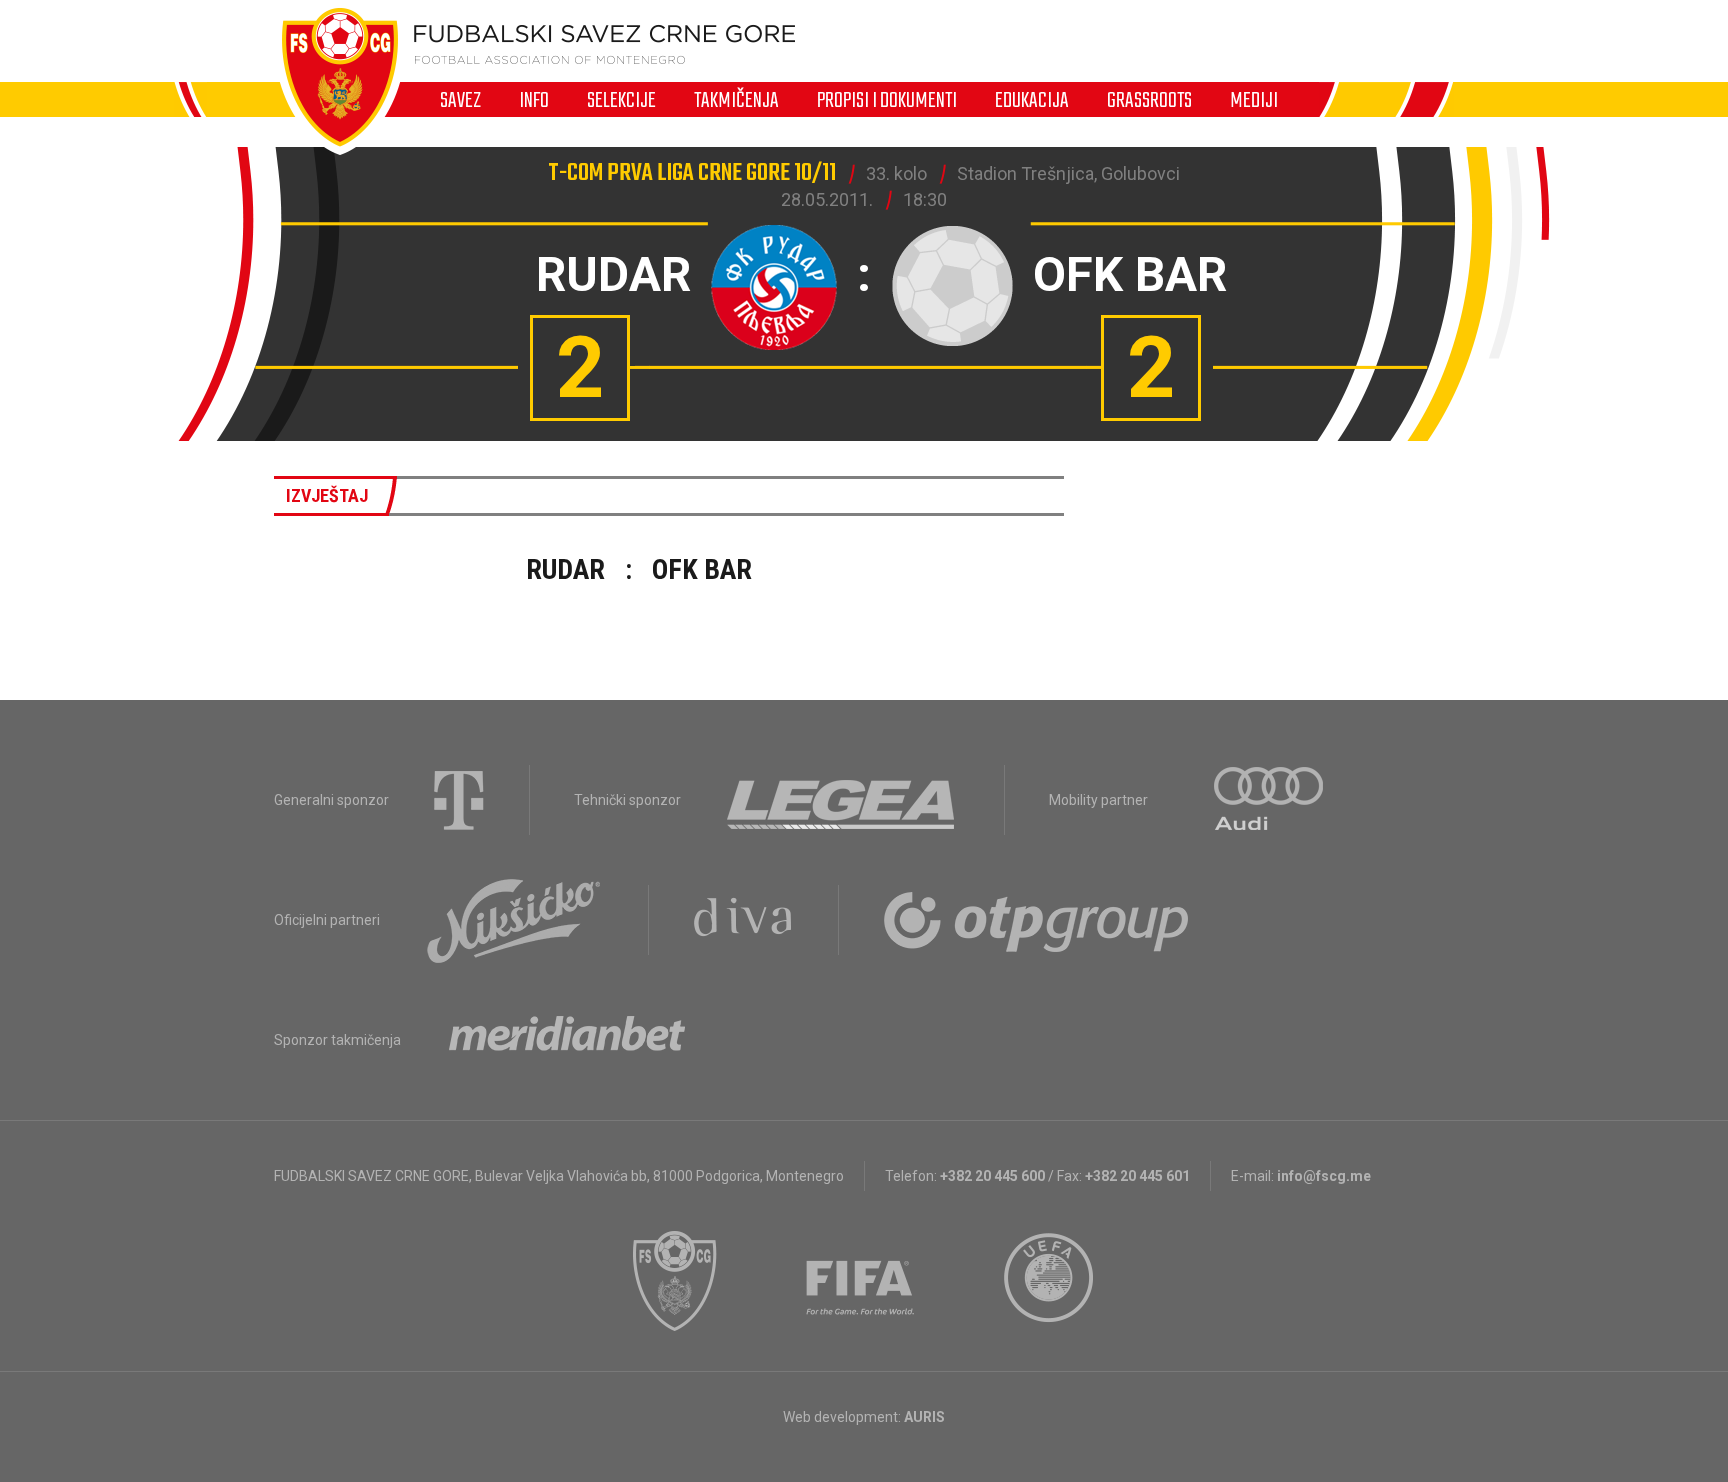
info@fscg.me (1324, 1176)
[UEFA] (1050, 1281)
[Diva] (743, 920)
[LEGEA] (842, 800)
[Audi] (1270, 800)
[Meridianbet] (567, 1040)
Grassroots (1149, 100)
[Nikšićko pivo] (514, 920)
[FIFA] (861, 1281)
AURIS (924, 1417)
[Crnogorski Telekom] (459, 800)
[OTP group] (1037, 920)
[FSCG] (675, 1281)
